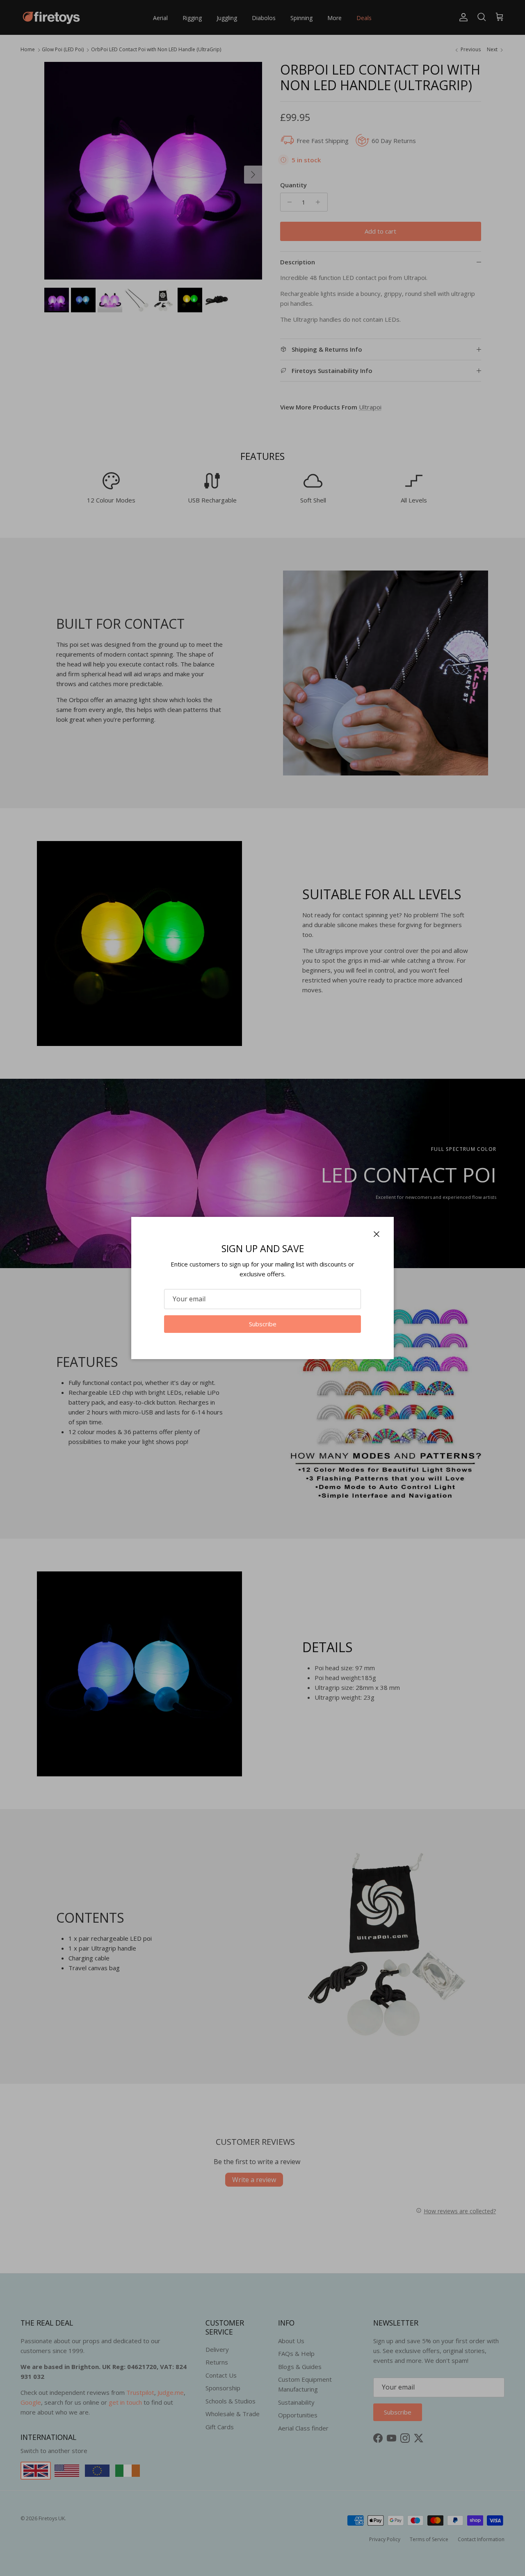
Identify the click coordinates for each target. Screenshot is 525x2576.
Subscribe (263, 1324)
